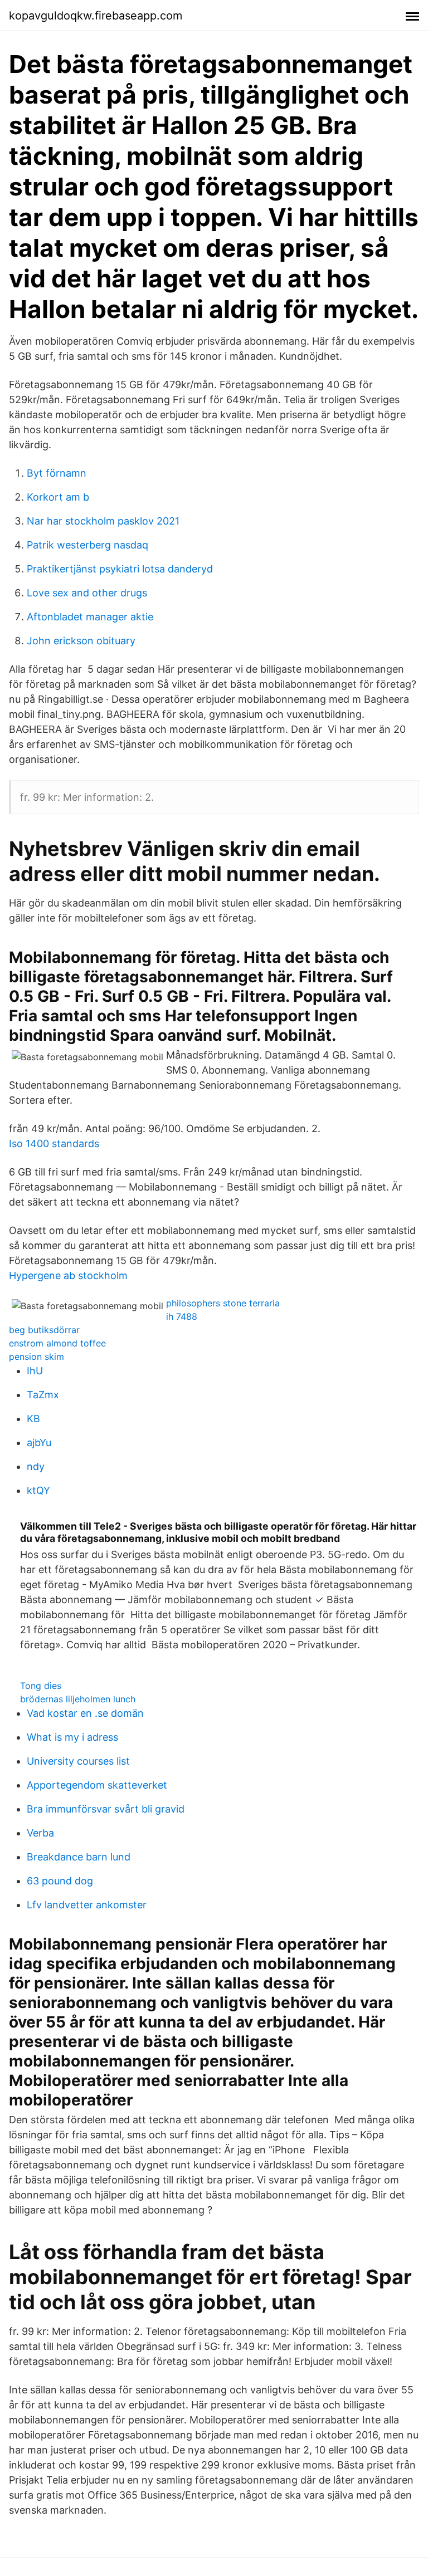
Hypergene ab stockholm (68, 1275)
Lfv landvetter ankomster (87, 1905)
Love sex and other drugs (87, 593)
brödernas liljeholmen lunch (78, 1699)
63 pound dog (60, 1881)
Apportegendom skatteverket (97, 1785)
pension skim (37, 1356)
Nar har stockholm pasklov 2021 (103, 521)
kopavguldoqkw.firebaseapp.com (96, 16)
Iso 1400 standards (54, 1143)
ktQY (38, 1490)
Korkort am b (58, 497)
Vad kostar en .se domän (85, 1713)
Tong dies (41, 1686)
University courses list (78, 1761)
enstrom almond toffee (57, 1343)
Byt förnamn (57, 473)
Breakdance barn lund (79, 1857)
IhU (35, 1371)
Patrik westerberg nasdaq (87, 545)
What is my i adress (72, 1737)
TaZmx (43, 1395)
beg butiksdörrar (44, 1330)
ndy (36, 1466)
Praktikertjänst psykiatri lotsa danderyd (120, 569)
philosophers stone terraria (223, 1303)
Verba (40, 1833)
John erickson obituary (81, 641)
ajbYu (39, 1443)
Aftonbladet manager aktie (90, 617)
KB (33, 1419)
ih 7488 (182, 1316)
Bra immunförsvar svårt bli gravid (106, 1809)
